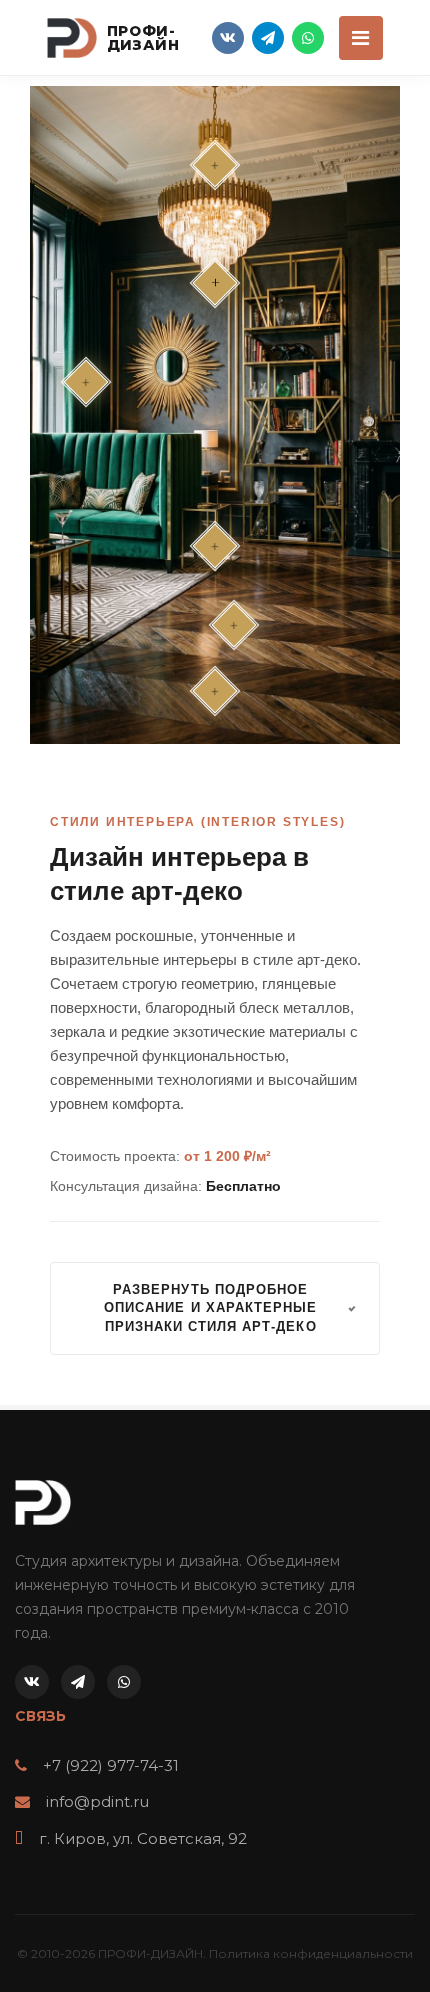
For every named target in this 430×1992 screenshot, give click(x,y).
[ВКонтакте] (228, 38)
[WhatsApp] (308, 38)
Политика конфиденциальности (311, 1953)
